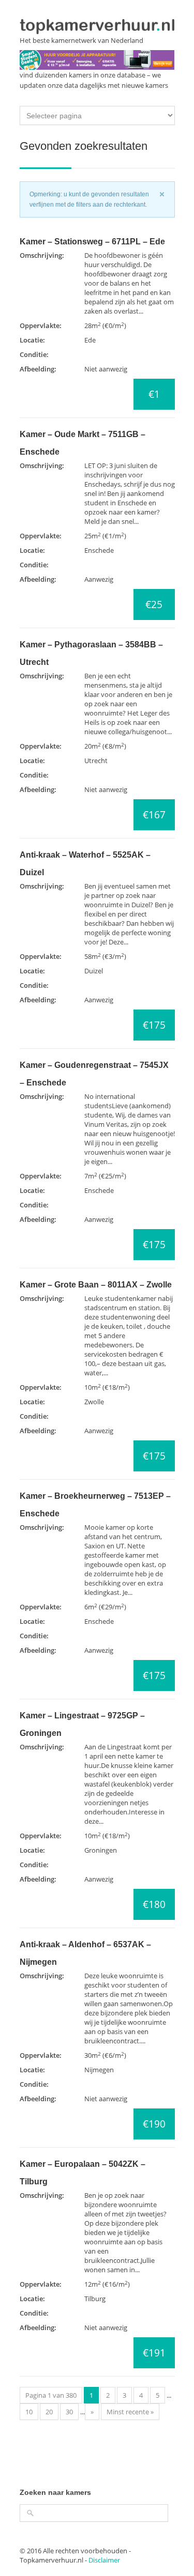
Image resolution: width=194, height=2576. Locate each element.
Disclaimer (104, 2560)
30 (69, 2412)
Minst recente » (130, 2412)
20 (49, 2412)
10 (29, 2412)
